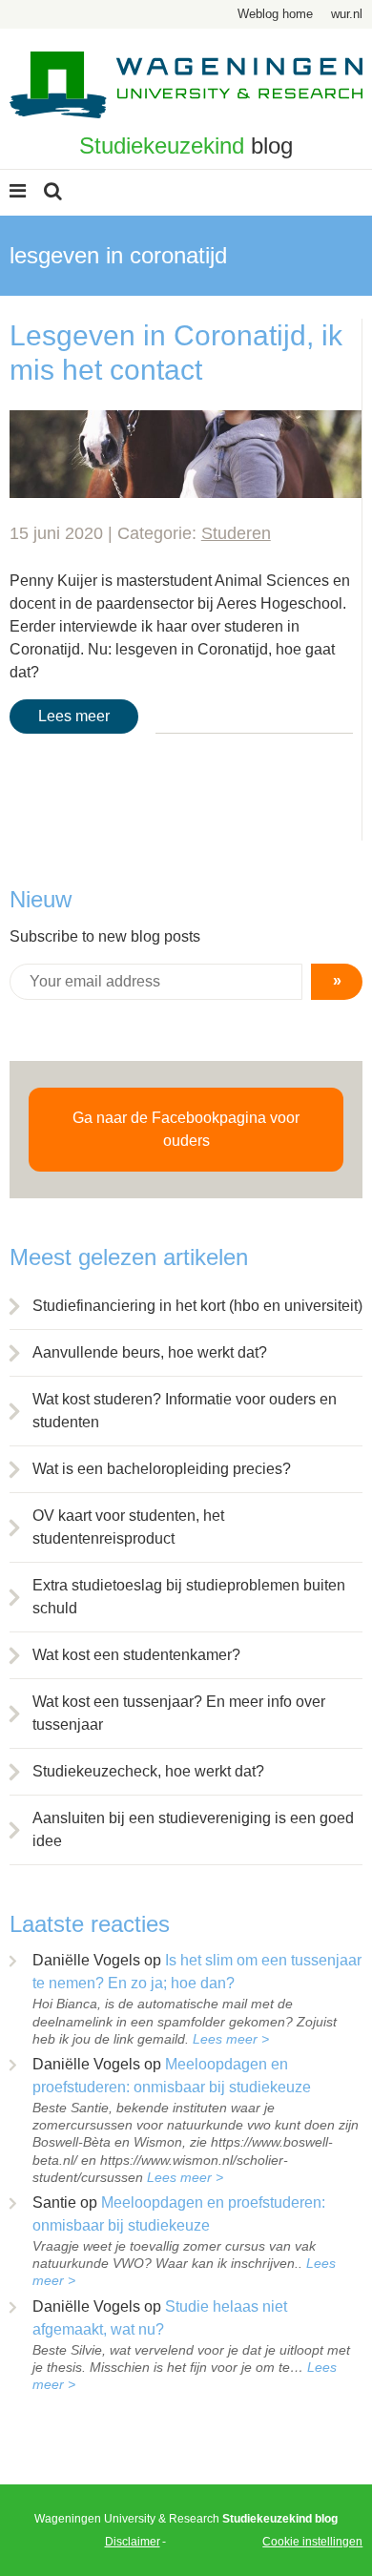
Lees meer (74, 716)
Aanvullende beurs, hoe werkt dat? (150, 1352)
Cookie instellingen (312, 2542)
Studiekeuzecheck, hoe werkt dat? (148, 1771)
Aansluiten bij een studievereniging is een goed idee (193, 1829)
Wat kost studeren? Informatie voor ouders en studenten (185, 1411)
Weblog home (275, 14)
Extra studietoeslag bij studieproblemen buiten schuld (189, 1597)
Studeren (236, 533)
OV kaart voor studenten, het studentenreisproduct (128, 1527)
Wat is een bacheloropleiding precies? (162, 1469)
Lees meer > (231, 2039)
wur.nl (347, 14)
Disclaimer (133, 2542)
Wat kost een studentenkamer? (136, 1655)
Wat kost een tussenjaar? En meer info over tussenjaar (179, 1713)
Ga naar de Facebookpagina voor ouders (186, 1129)
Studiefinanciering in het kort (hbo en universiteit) (197, 1306)
